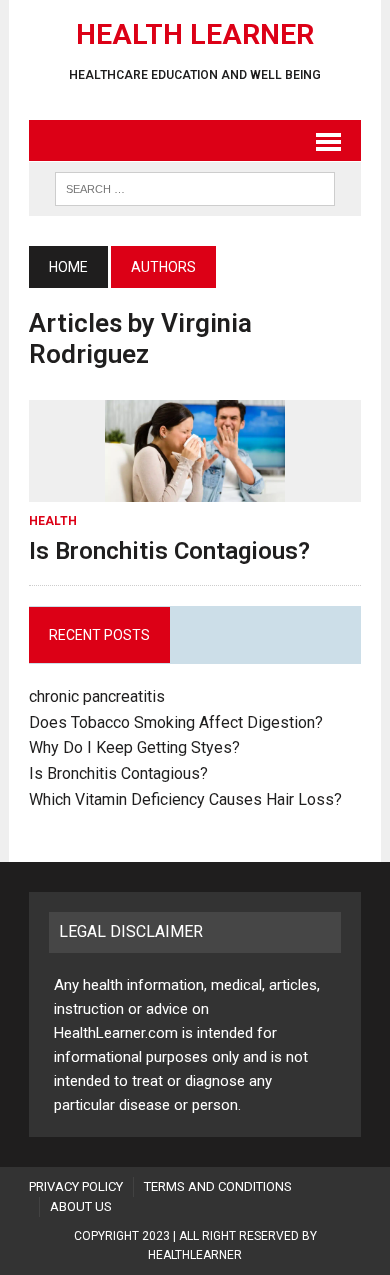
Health (53, 521)
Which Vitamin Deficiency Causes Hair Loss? (185, 799)
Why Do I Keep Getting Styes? (136, 747)
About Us (81, 1206)
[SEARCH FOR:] (195, 187)
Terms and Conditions (218, 1186)
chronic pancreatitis (97, 696)
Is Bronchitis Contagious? (169, 551)
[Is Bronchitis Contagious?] (195, 488)
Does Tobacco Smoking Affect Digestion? (176, 722)
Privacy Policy (76, 1186)
